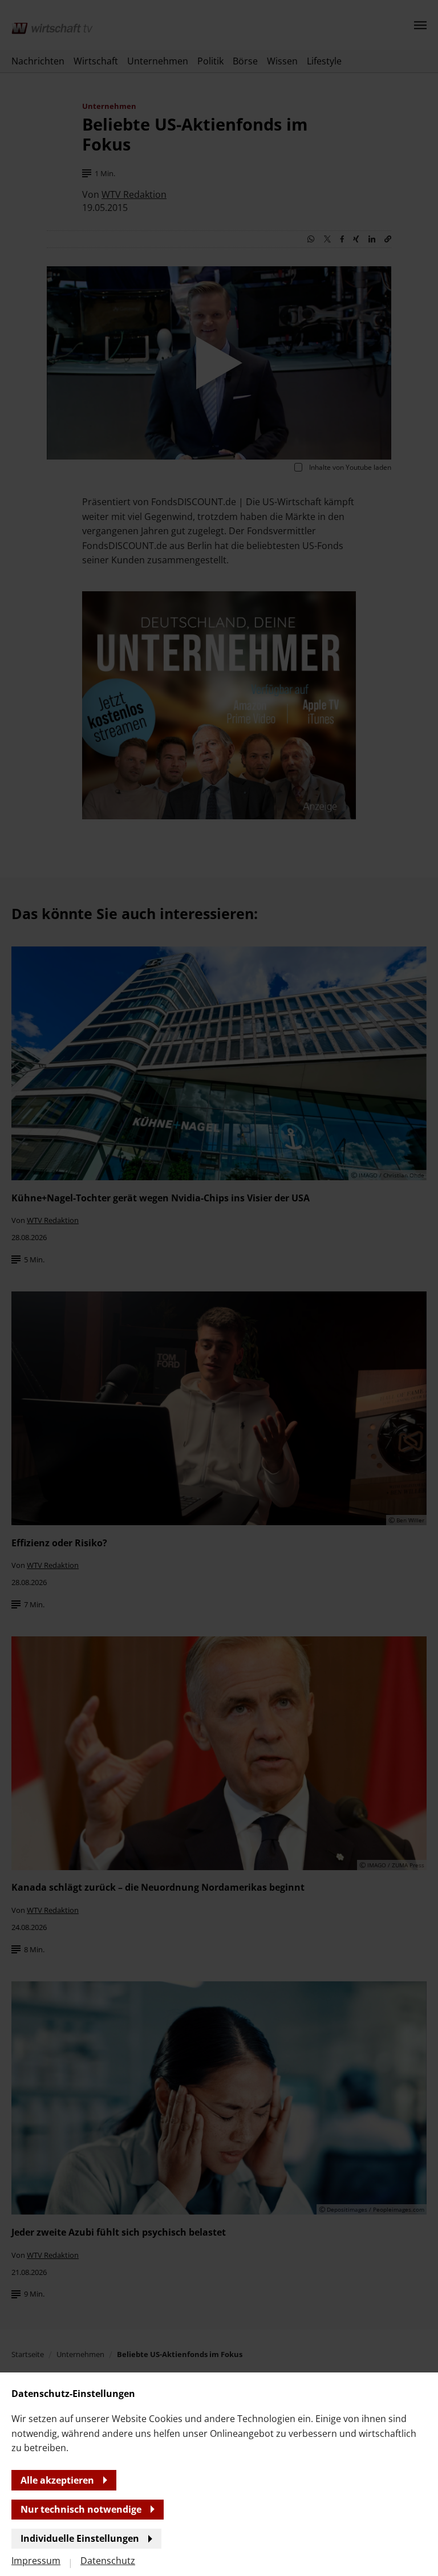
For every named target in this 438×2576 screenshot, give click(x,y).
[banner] (219, 1288)
